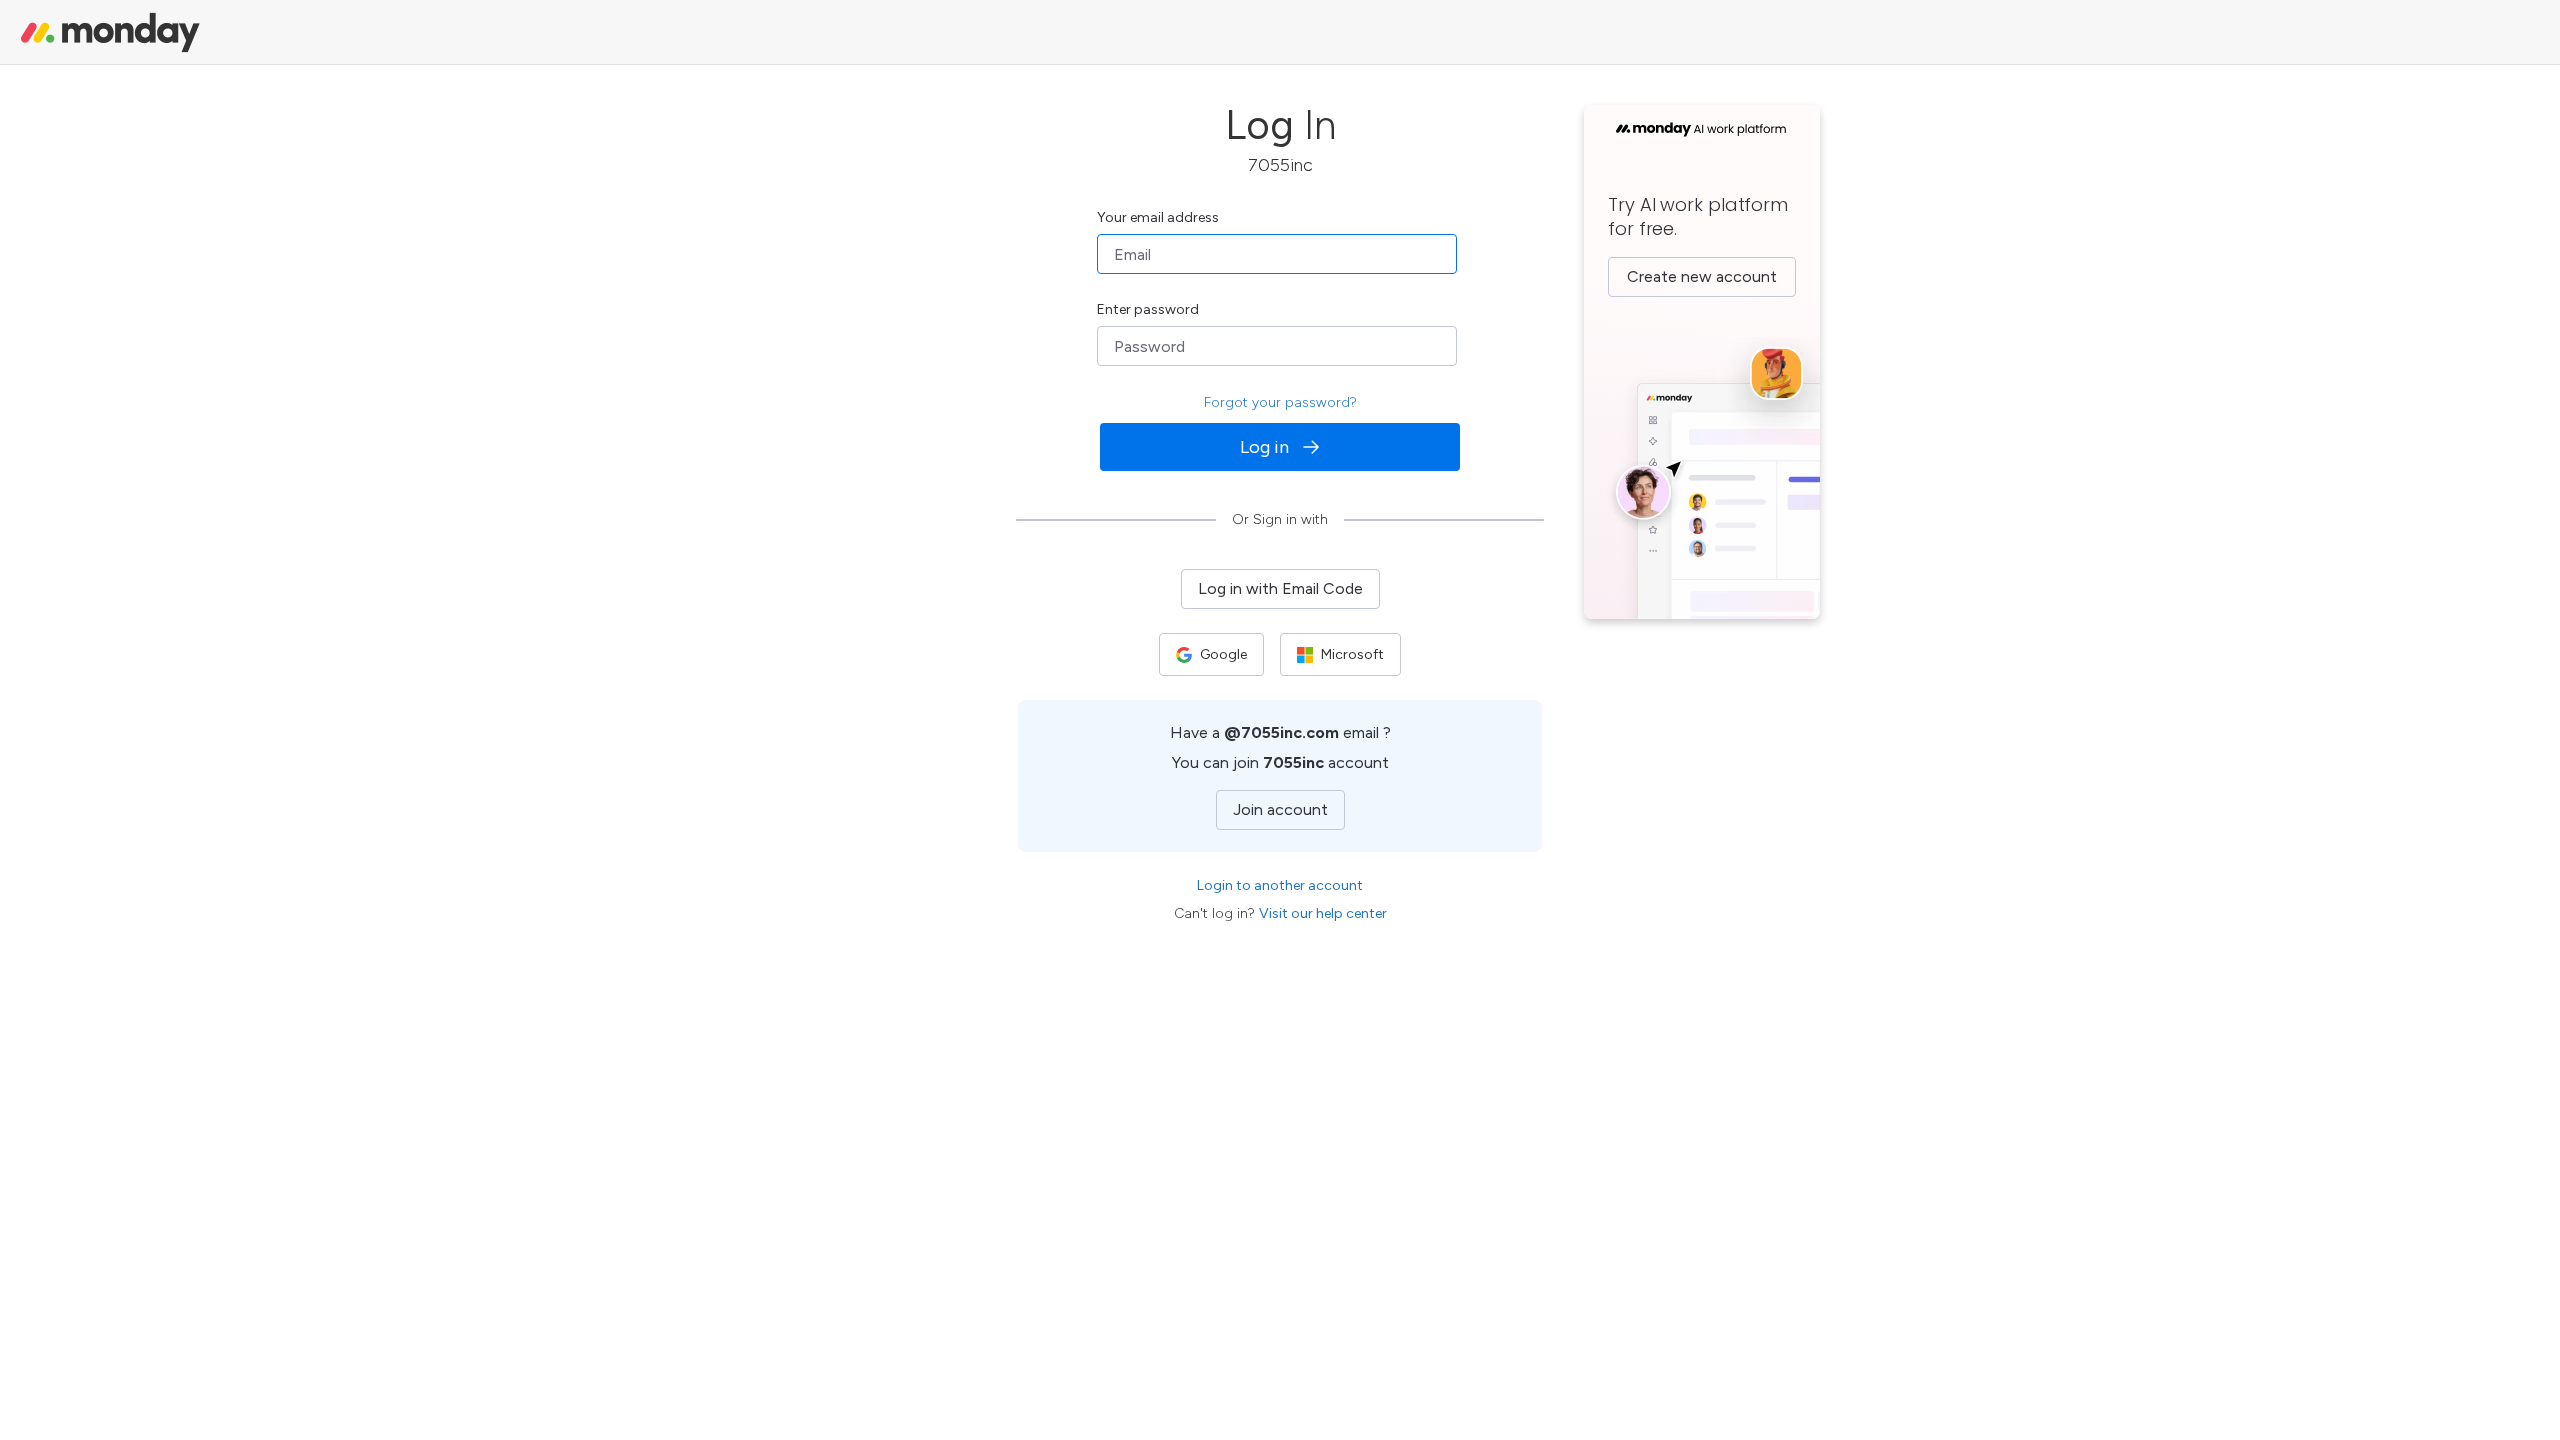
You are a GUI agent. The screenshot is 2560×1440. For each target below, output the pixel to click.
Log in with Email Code (1280, 588)
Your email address (1158, 217)
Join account (1280, 809)
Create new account (1702, 276)
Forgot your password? (1280, 402)
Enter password (1148, 309)
